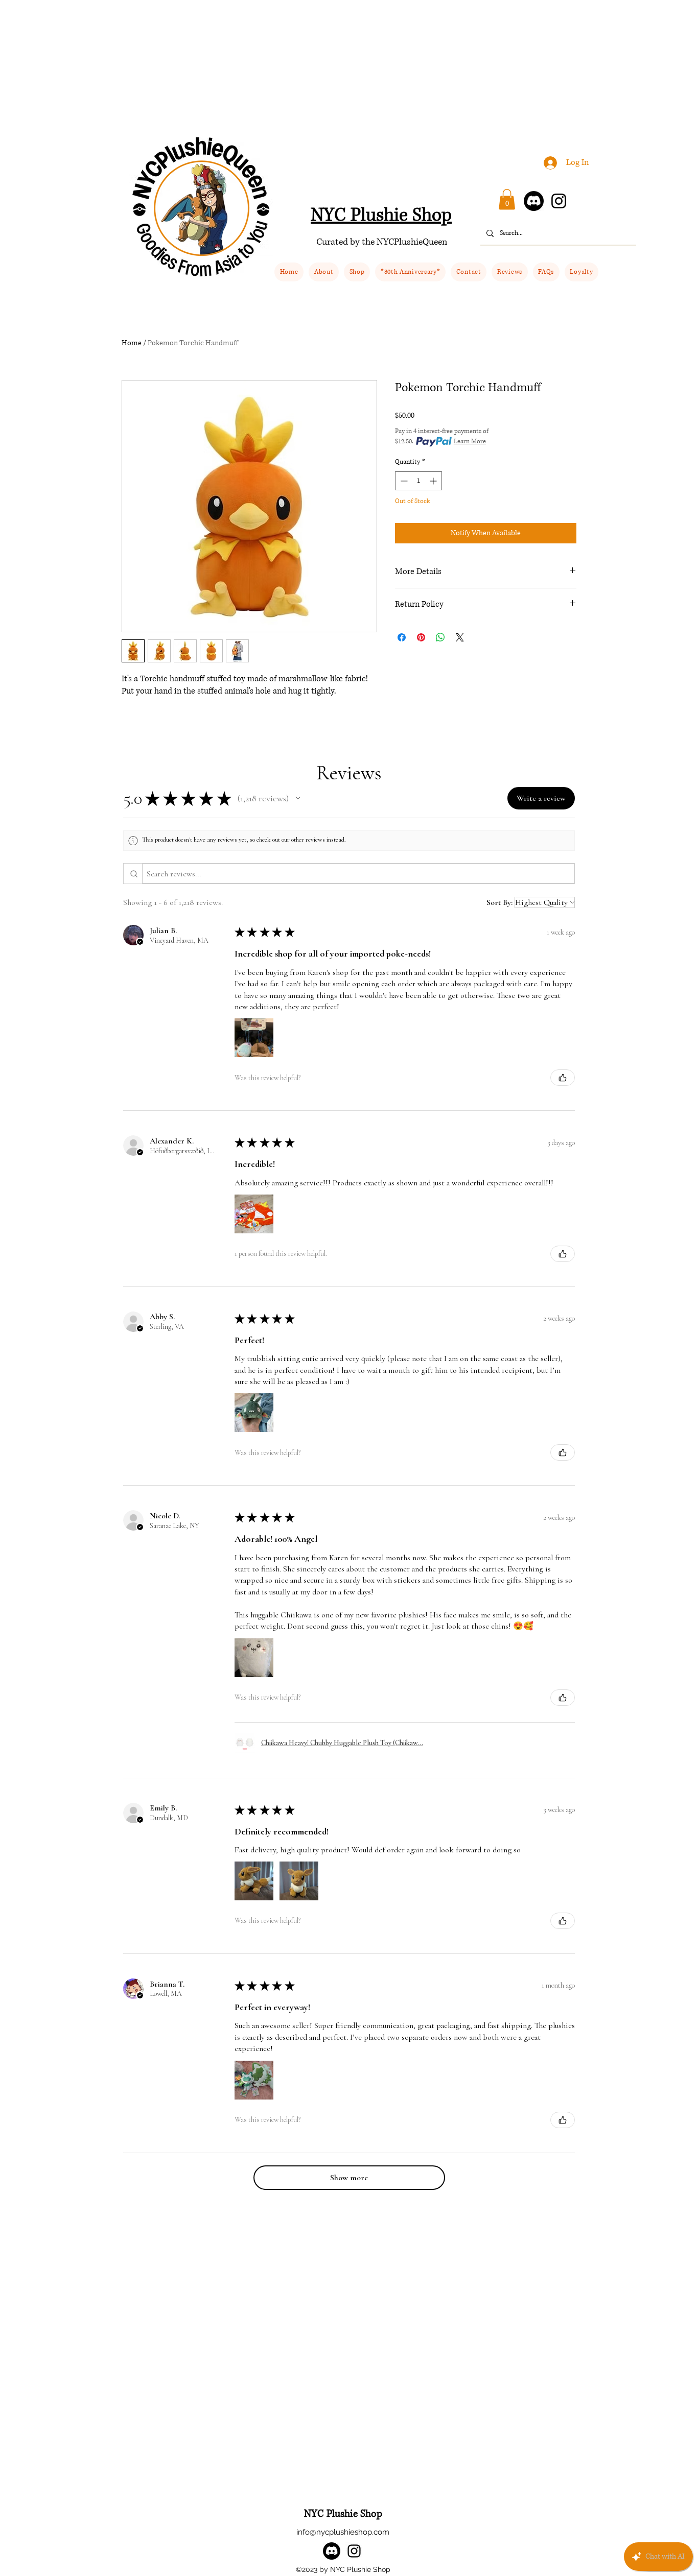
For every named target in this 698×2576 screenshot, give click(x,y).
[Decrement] (403, 481)
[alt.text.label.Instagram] (354, 2551)
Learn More (470, 442)
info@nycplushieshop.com (343, 2532)
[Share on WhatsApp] (440, 637)
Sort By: (499, 902)
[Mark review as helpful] (563, 1078)
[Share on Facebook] (402, 637)
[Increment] (434, 481)
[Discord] (534, 201)
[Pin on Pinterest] (421, 637)
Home (132, 343)
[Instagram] (559, 201)
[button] (357, 272)
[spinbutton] (418, 481)
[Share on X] (460, 637)
